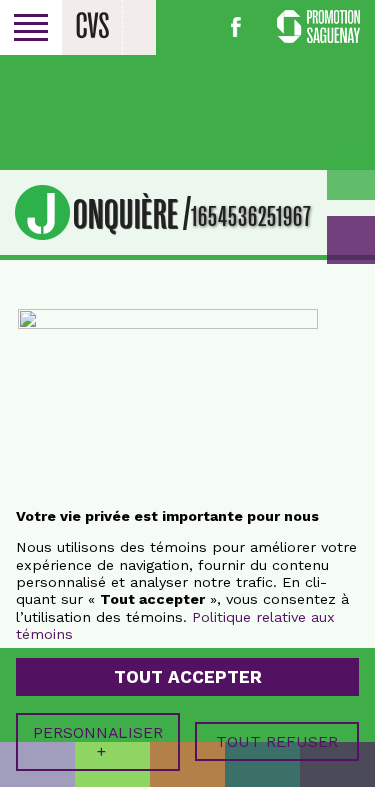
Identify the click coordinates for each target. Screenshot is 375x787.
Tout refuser (277, 741)
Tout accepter (188, 677)
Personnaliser (98, 742)
